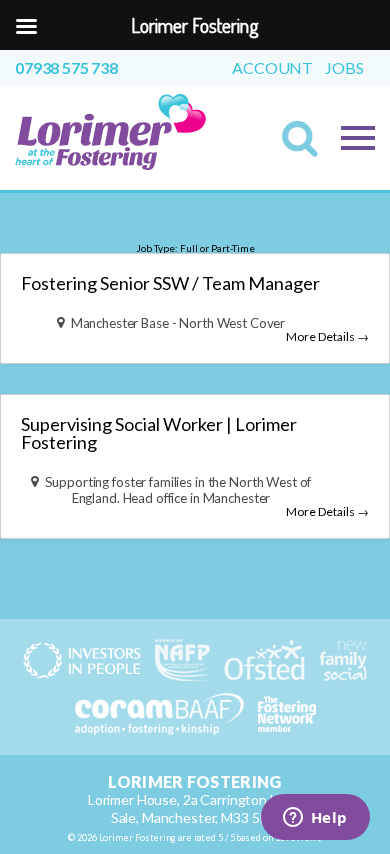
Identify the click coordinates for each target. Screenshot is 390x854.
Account (272, 68)
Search (306, 145)
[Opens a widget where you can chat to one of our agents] (315, 819)
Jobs (344, 68)
